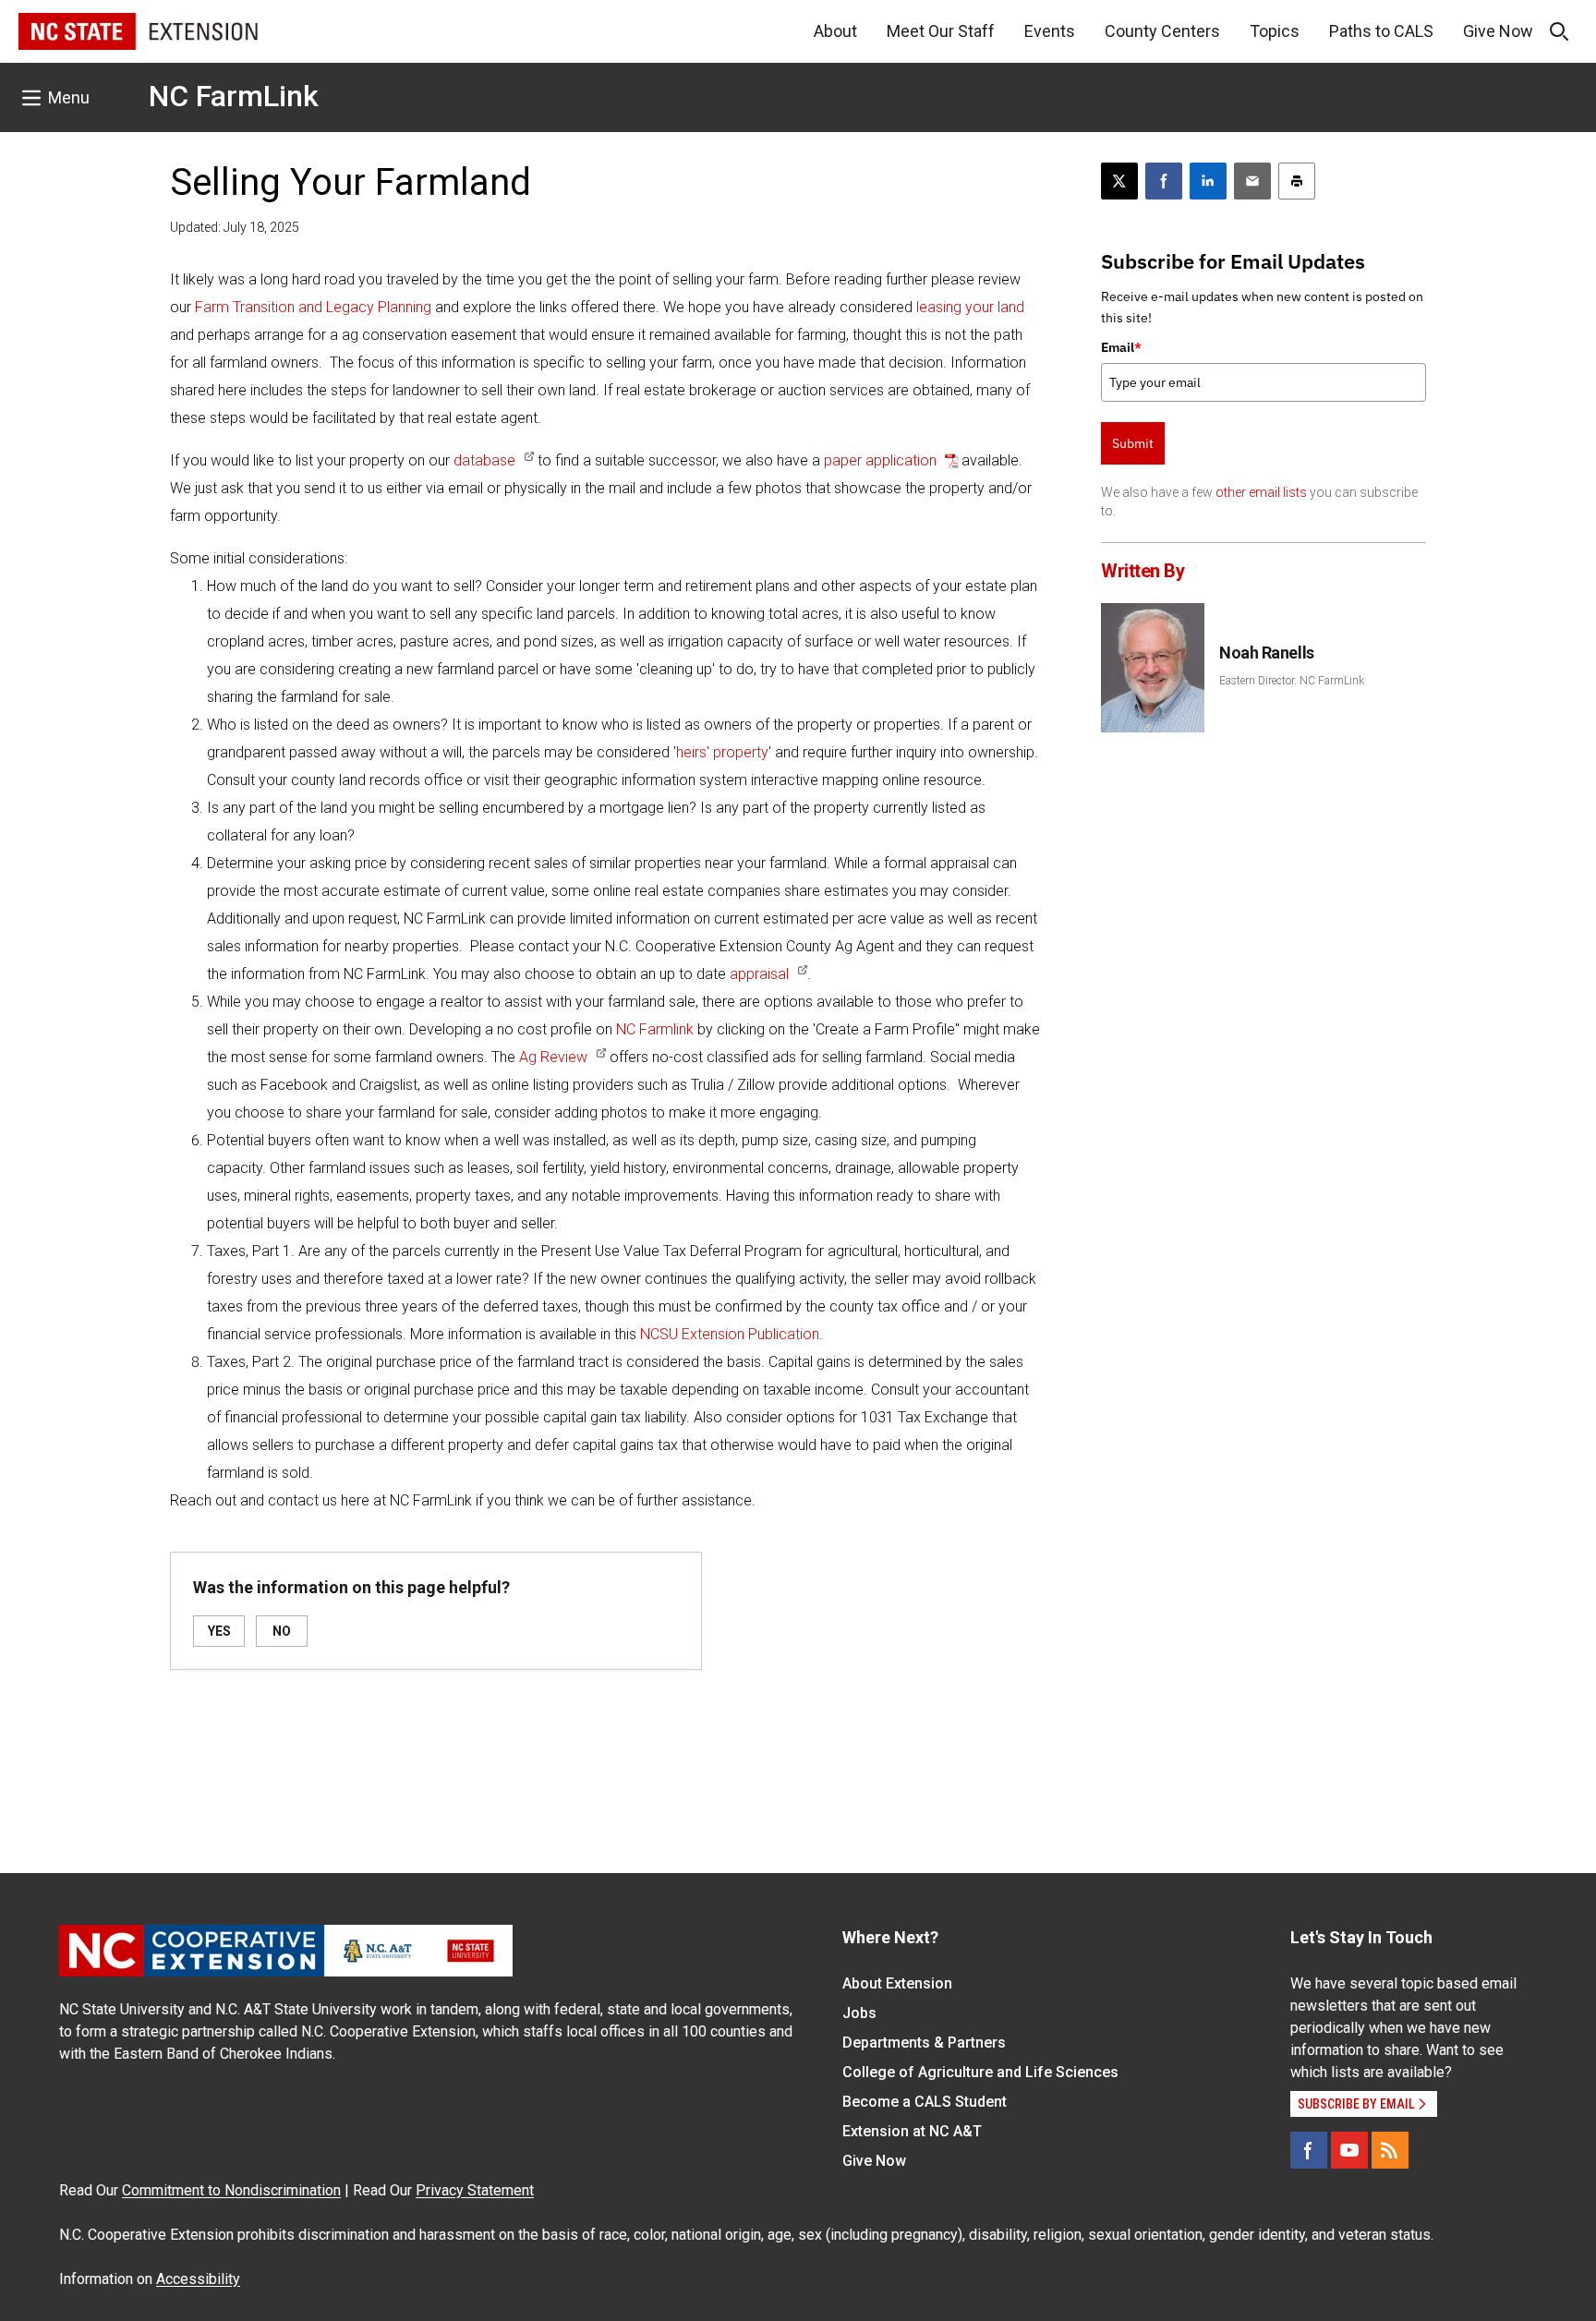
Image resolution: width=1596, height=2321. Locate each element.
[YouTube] (1349, 2150)
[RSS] (1390, 2150)
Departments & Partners (924, 2043)
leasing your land (970, 307)
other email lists (1261, 492)
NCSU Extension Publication (730, 1334)
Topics (1275, 31)
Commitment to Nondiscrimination (231, 2190)
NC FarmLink (234, 96)
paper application (882, 460)
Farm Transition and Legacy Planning (313, 307)
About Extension (897, 1983)
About (835, 31)
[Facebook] (1309, 2150)
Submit (1133, 443)
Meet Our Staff (941, 31)
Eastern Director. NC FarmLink (1292, 681)
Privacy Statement (475, 2190)
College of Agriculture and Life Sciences (980, 2072)
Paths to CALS (1381, 31)
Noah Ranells (1267, 653)
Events (1050, 31)
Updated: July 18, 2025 (235, 227)
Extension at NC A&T (912, 2131)
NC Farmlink (655, 1029)
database (484, 460)
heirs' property (722, 752)
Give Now (1498, 31)
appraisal (759, 974)
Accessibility (198, 2279)
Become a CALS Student (925, 2102)
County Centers (1162, 31)
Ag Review (553, 1057)
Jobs (859, 2013)
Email (1121, 347)
